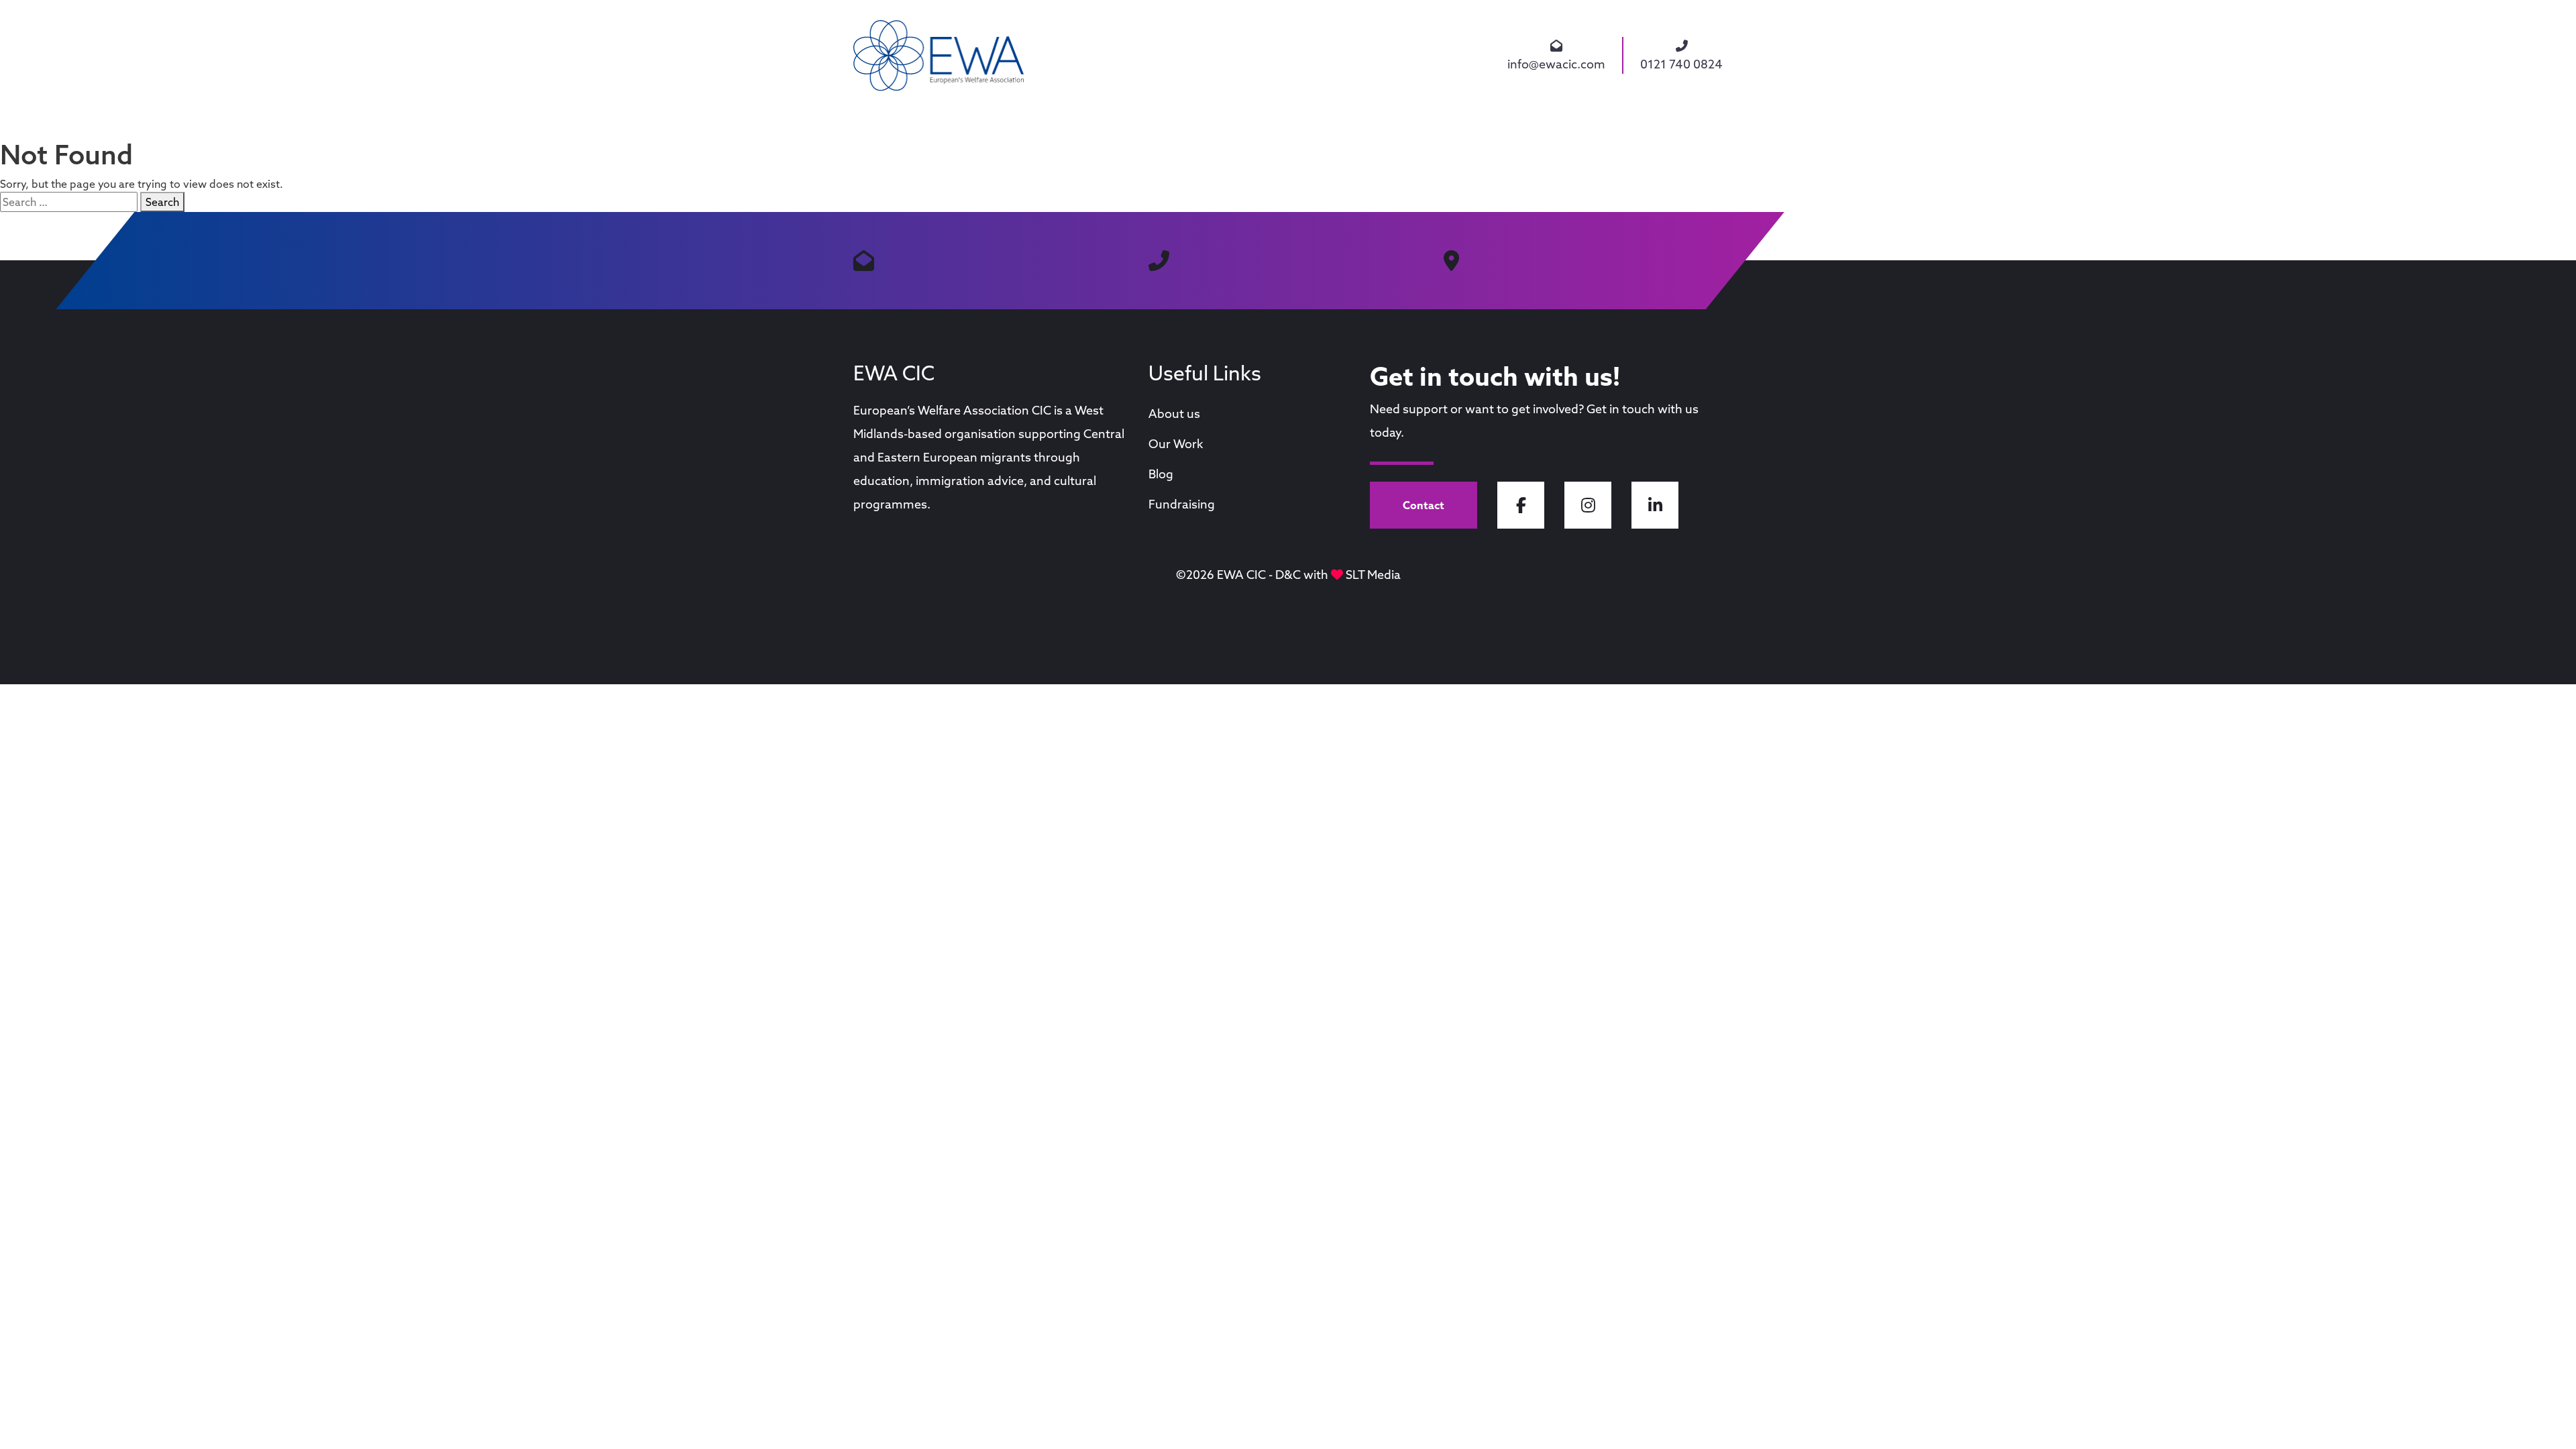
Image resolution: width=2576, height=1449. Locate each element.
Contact (1424, 505)
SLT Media (1373, 575)
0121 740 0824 (1681, 64)
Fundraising (1182, 504)
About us (1174, 414)
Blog (1161, 474)
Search (162, 202)
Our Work (1176, 444)
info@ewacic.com (1556, 64)
